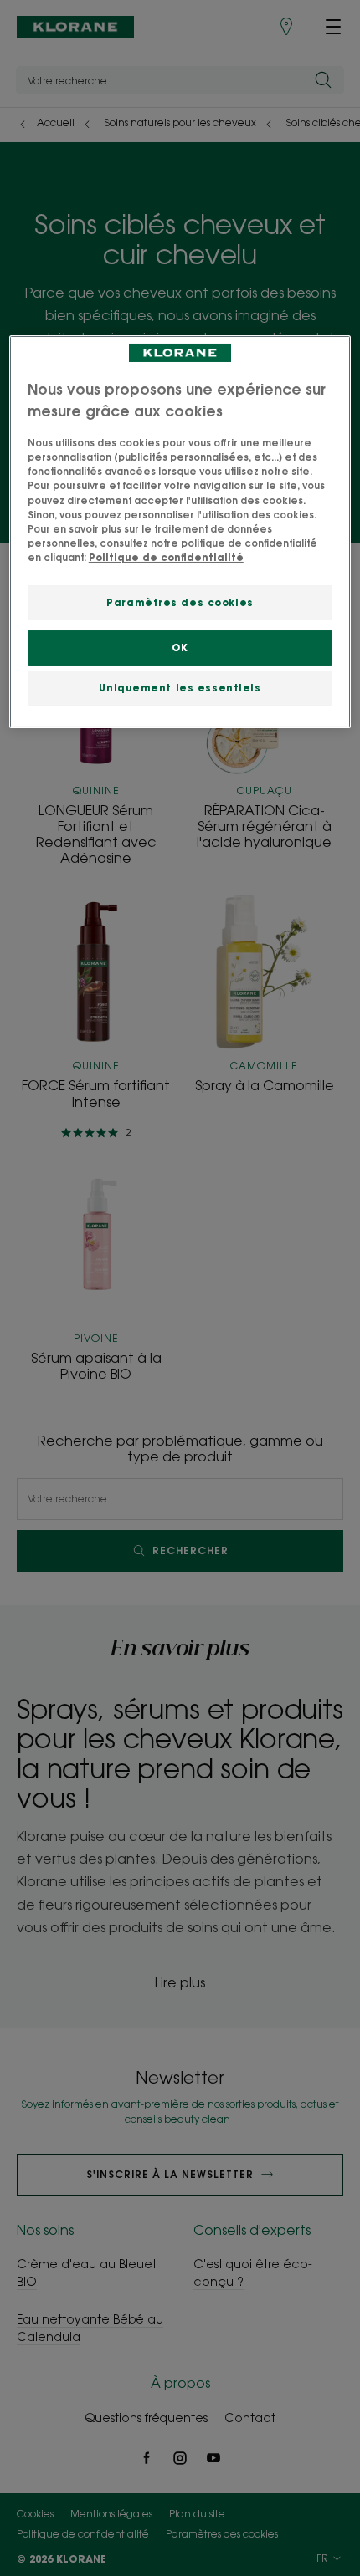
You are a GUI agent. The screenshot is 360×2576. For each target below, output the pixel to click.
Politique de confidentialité (166, 557)
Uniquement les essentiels (180, 688)
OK (180, 648)
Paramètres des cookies (180, 602)
